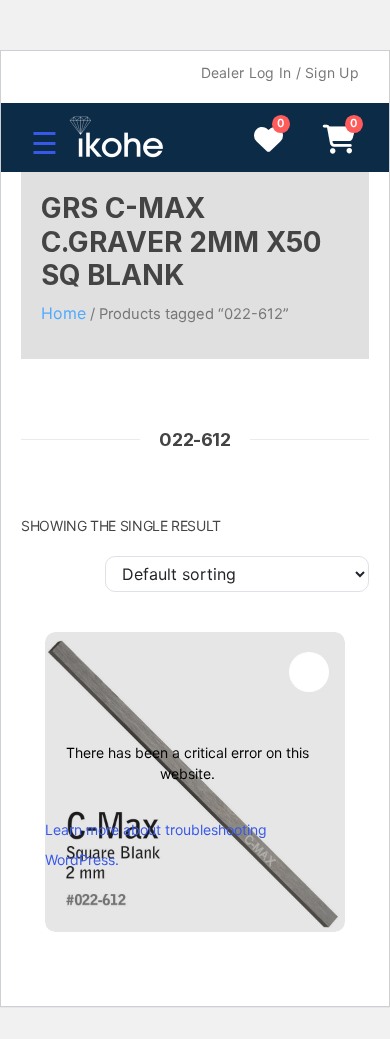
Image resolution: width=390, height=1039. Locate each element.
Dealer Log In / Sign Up (280, 72)
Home (63, 313)
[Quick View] (309, 672)
